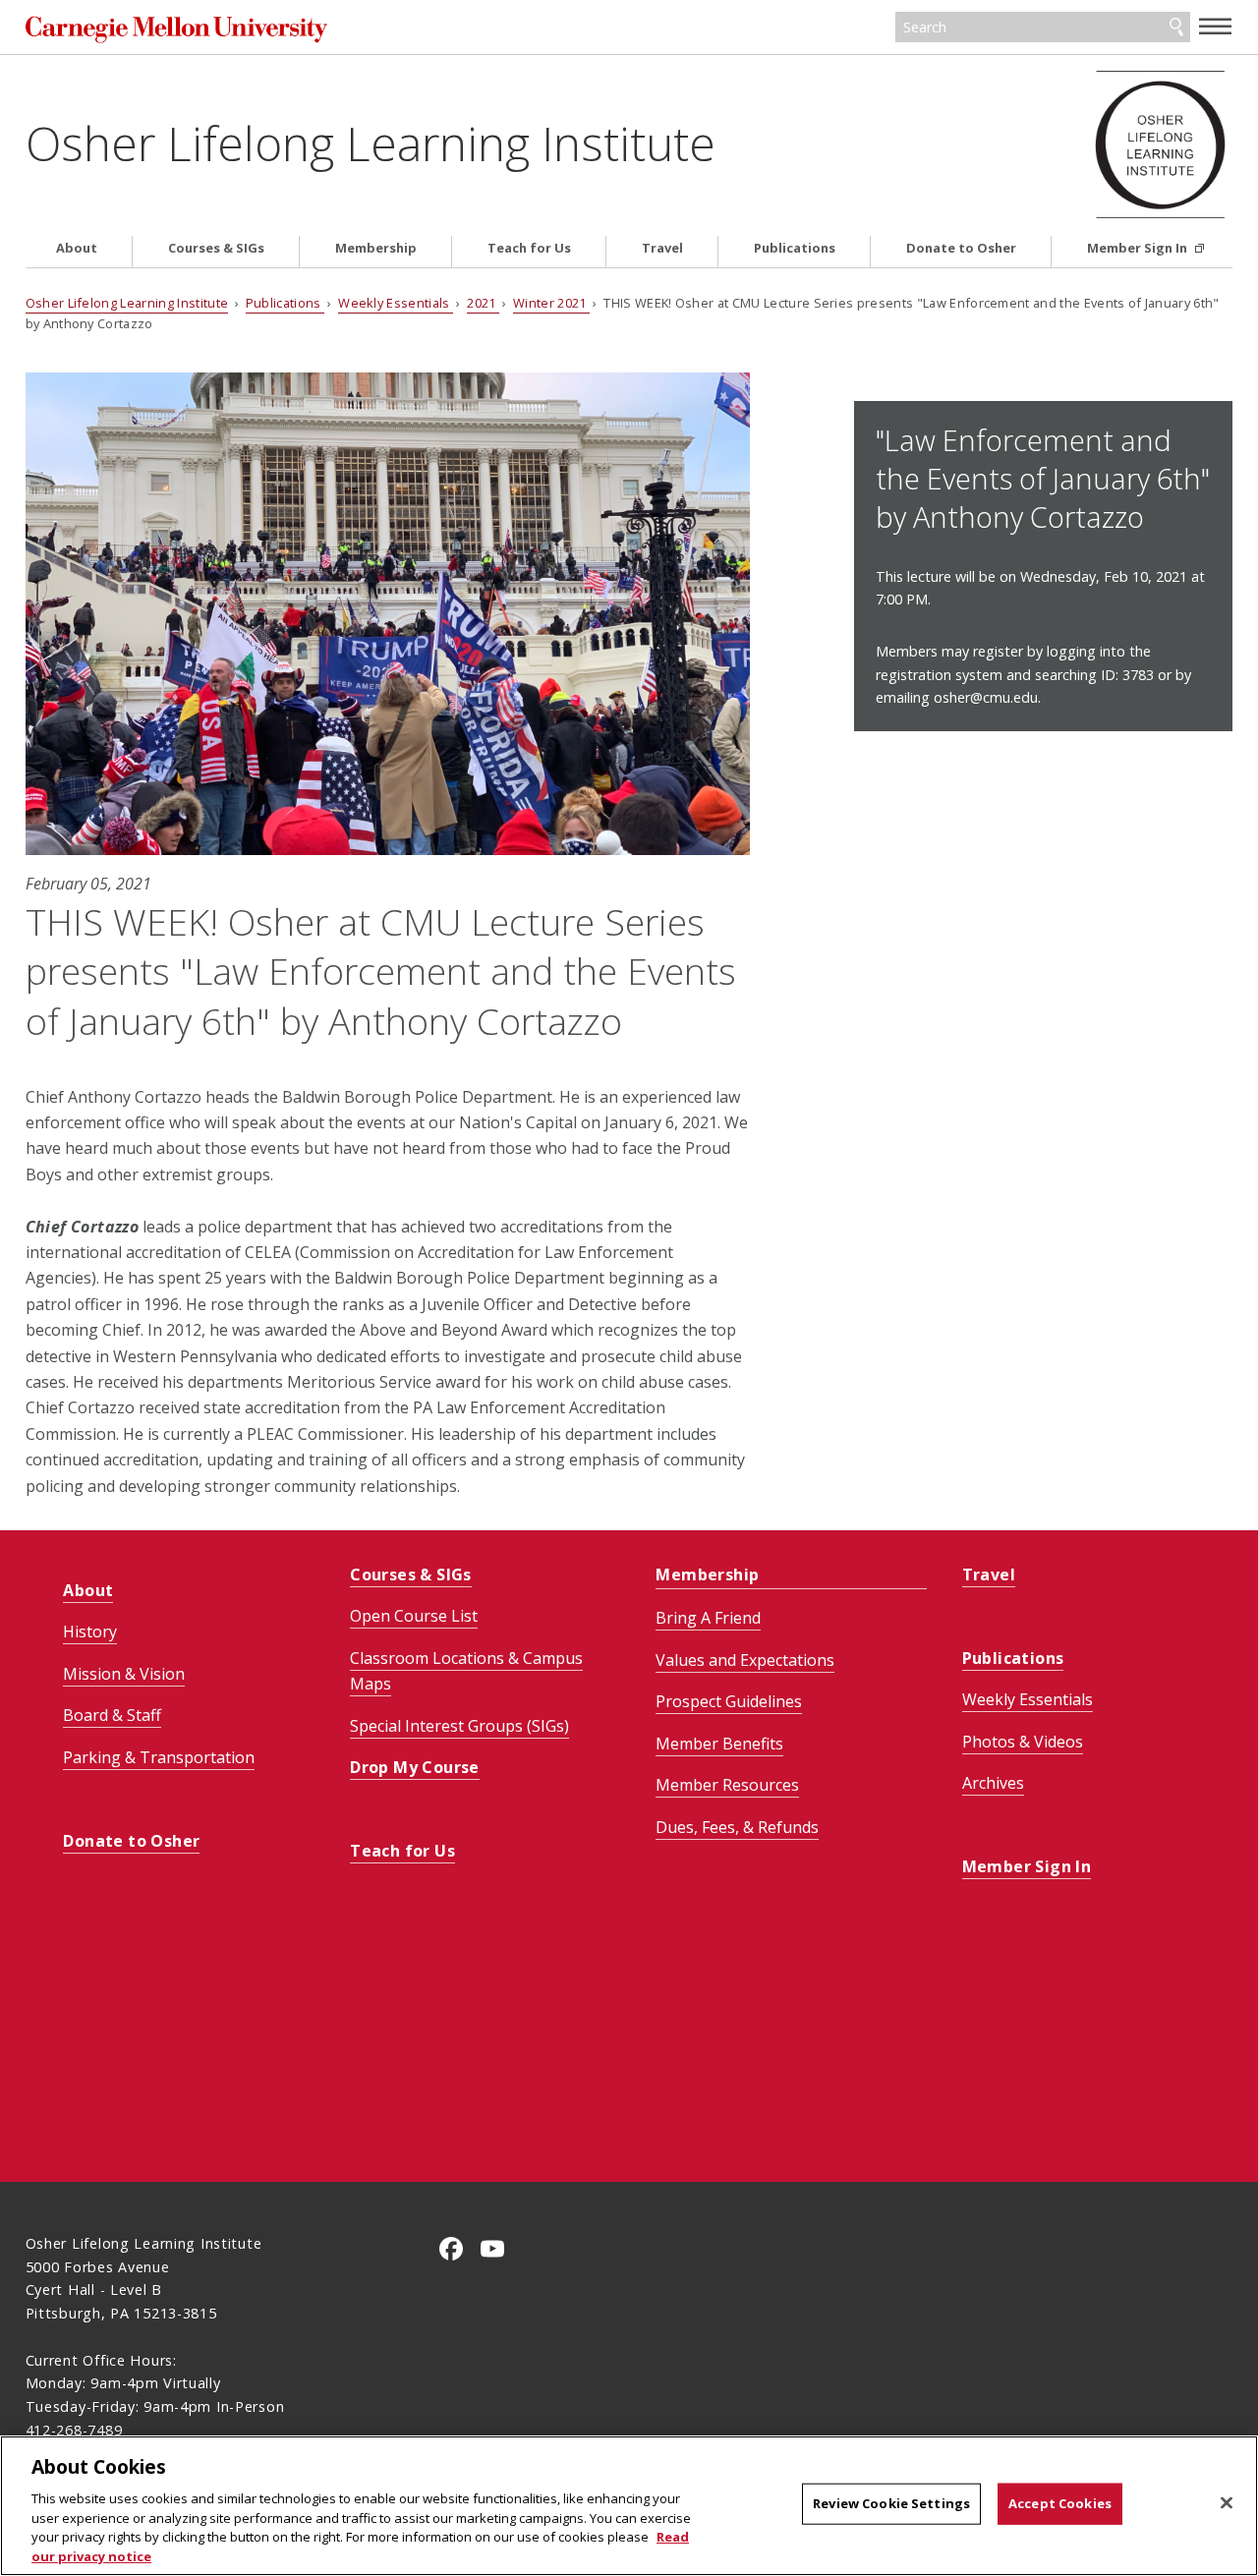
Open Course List (414, 1616)
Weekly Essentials (396, 303)
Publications (795, 248)
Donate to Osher (961, 248)
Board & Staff (112, 1715)
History (90, 1631)
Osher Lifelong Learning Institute (371, 143)
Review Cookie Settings (891, 2503)
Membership (376, 248)
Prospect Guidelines (729, 1701)
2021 (483, 303)
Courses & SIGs (216, 248)
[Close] (1227, 2503)
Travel (662, 248)
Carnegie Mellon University (176, 29)
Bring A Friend (708, 1618)
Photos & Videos (1023, 1742)
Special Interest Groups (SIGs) (459, 1726)
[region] (629, 2506)
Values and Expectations (745, 1660)
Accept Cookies (1060, 2503)
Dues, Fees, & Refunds (737, 1827)
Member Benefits (719, 1744)
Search (1176, 28)
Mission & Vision (124, 1674)
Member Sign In (1139, 248)
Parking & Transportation (159, 1757)
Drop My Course (415, 1767)
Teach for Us (529, 248)
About (77, 248)
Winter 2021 (551, 303)
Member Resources (727, 1785)
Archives (993, 1783)
